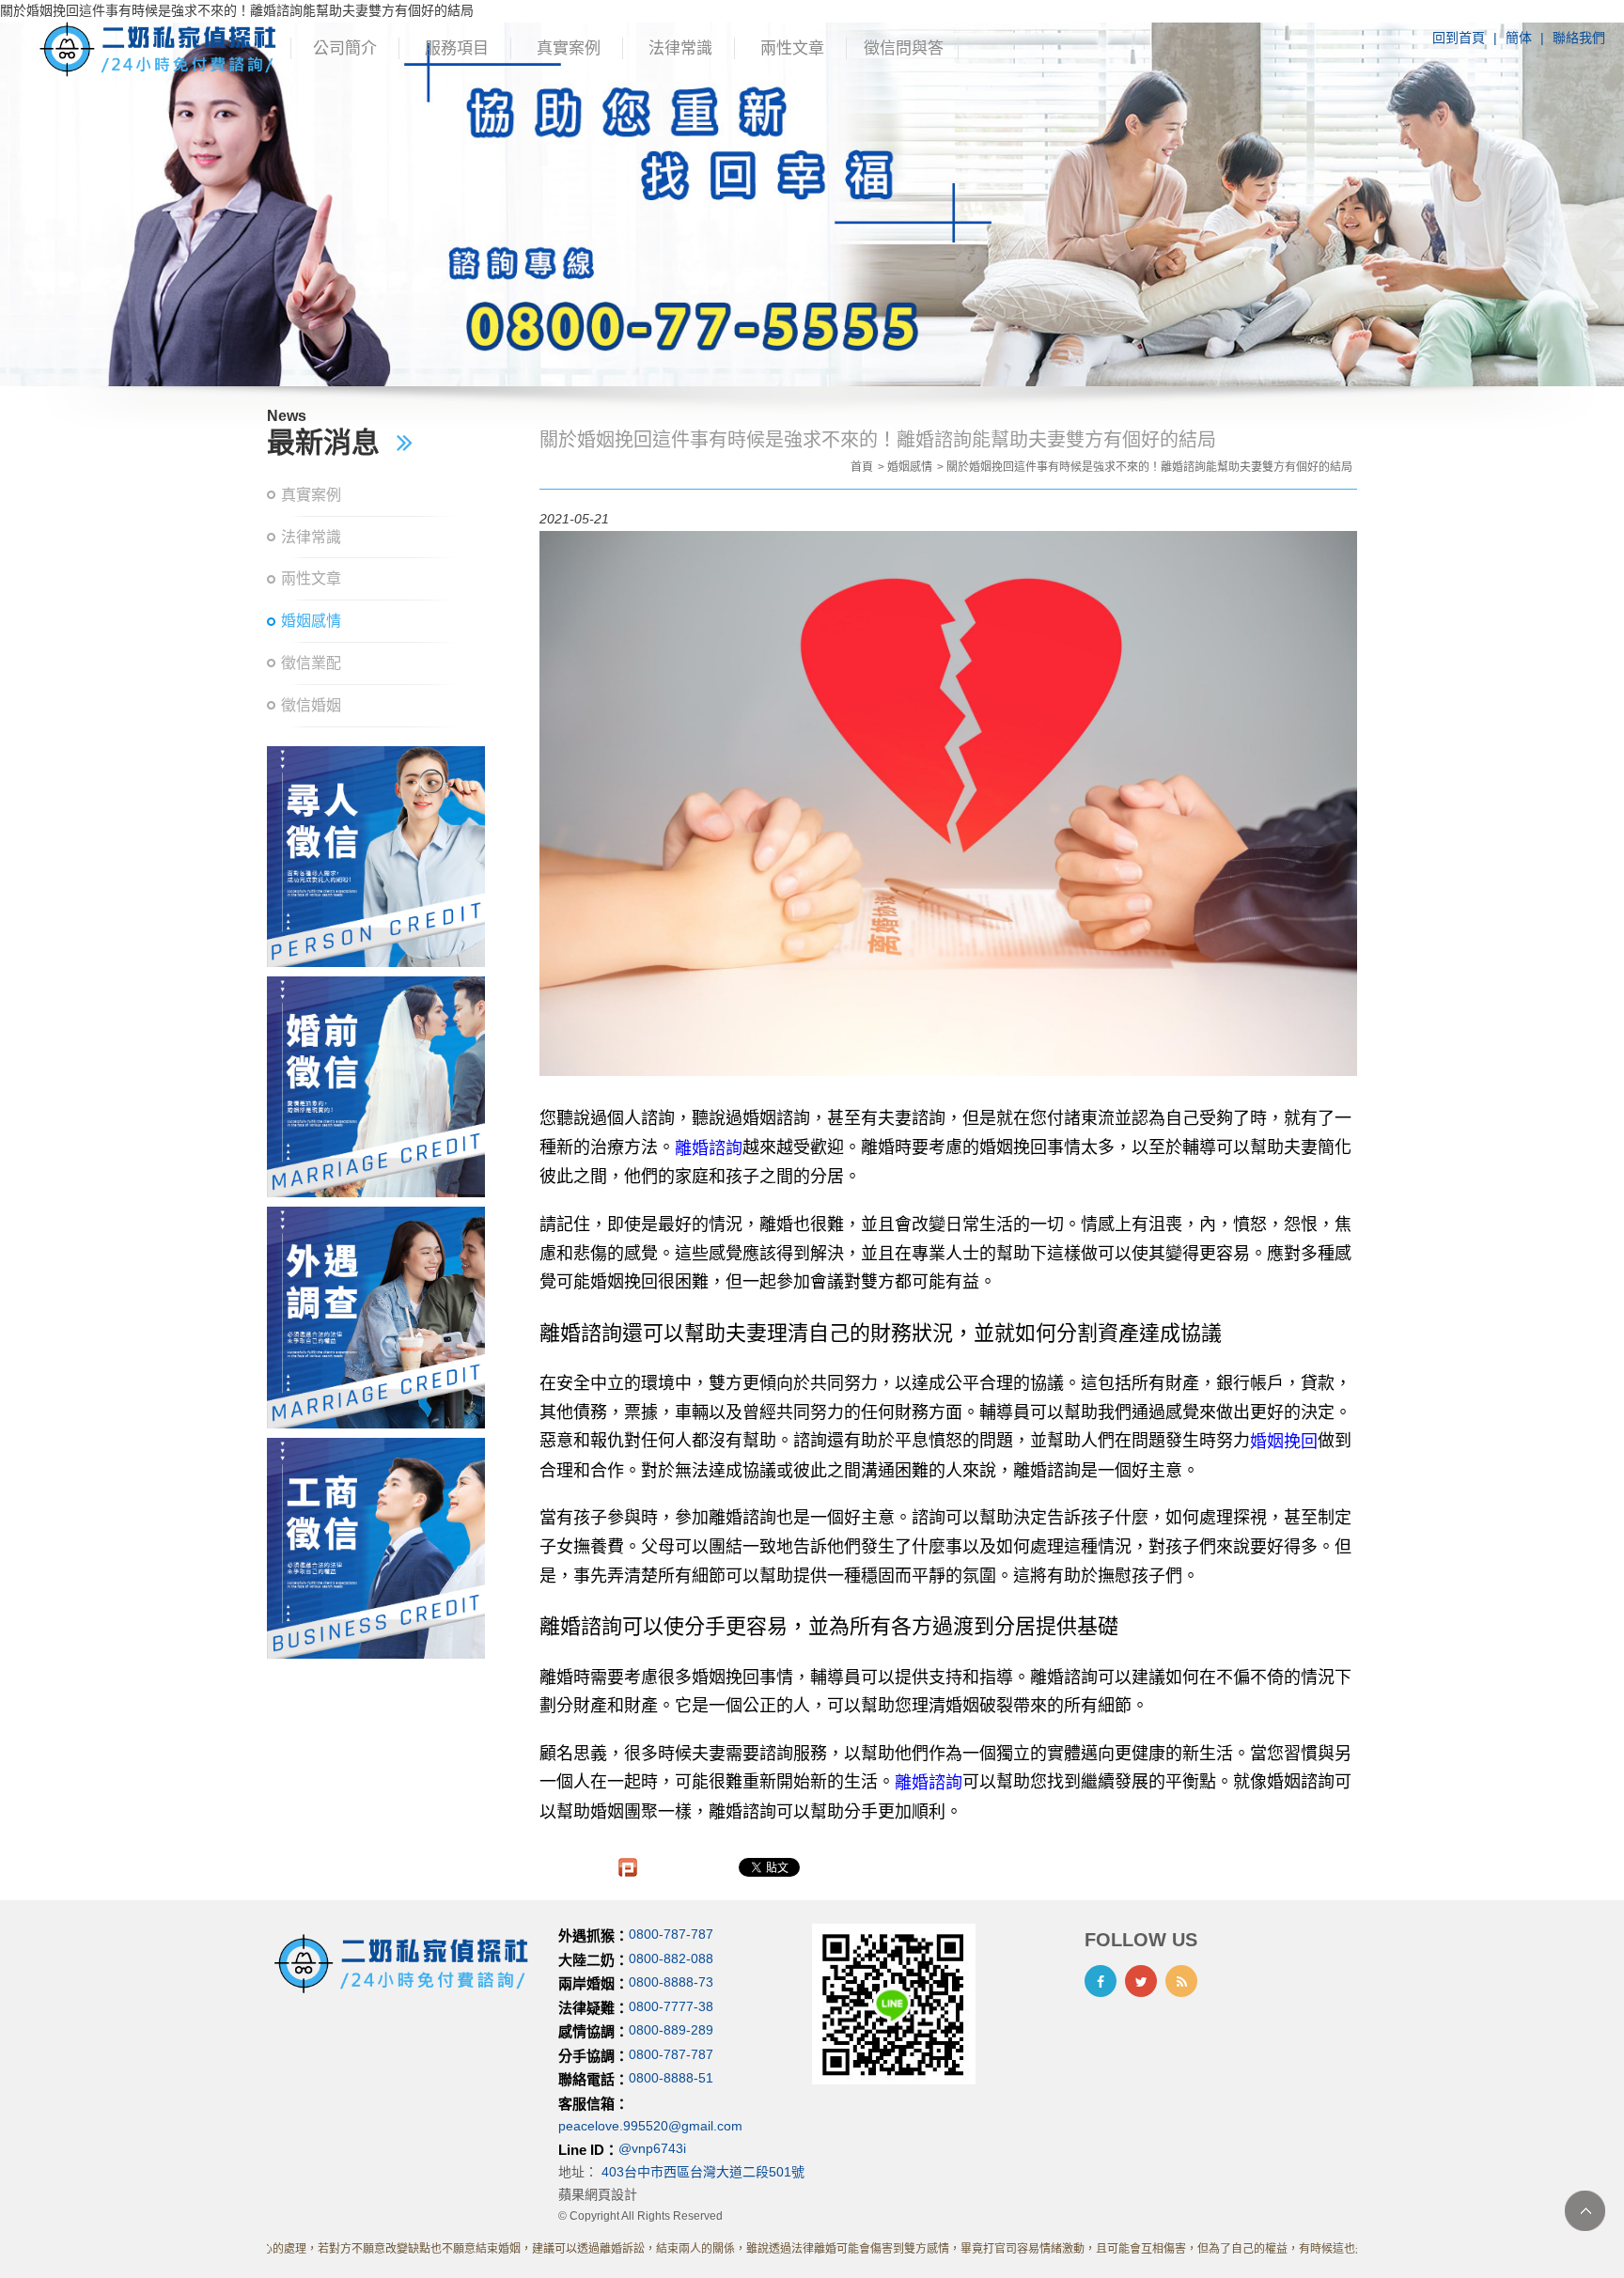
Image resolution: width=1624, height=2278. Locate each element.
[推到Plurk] (628, 1867)
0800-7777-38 (671, 2006)
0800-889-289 (671, 2031)
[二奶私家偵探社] (160, 47)
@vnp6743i (652, 2148)
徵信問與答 (904, 48)
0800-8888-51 (671, 2079)
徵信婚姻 (311, 705)
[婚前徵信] (376, 1087)
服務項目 (457, 48)
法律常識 (680, 48)
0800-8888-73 (671, 1983)
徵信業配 (311, 663)
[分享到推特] (1141, 1981)
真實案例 (569, 48)
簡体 (1519, 38)
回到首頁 (1459, 38)
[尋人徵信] (376, 857)
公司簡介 (345, 48)
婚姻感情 (311, 621)
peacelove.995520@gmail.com (650, 2126)
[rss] (1181, 1981)
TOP (1585, 2211)
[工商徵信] (376, 1548)
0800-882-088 (671, 1958)
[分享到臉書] (1101, 1981)
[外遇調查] (376, 1317)
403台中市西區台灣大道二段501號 (703, 2172)
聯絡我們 (1579, 38)
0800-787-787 (671, 1935)
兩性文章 (792, 48)
